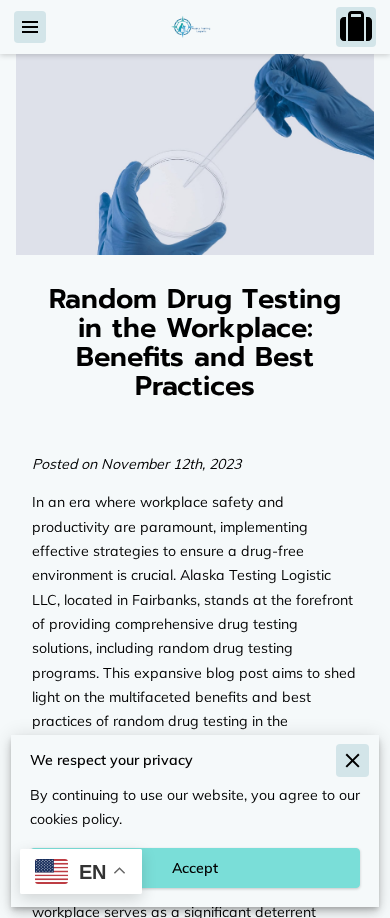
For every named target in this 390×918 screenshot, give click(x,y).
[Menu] (30, 27)
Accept (195, 868)
